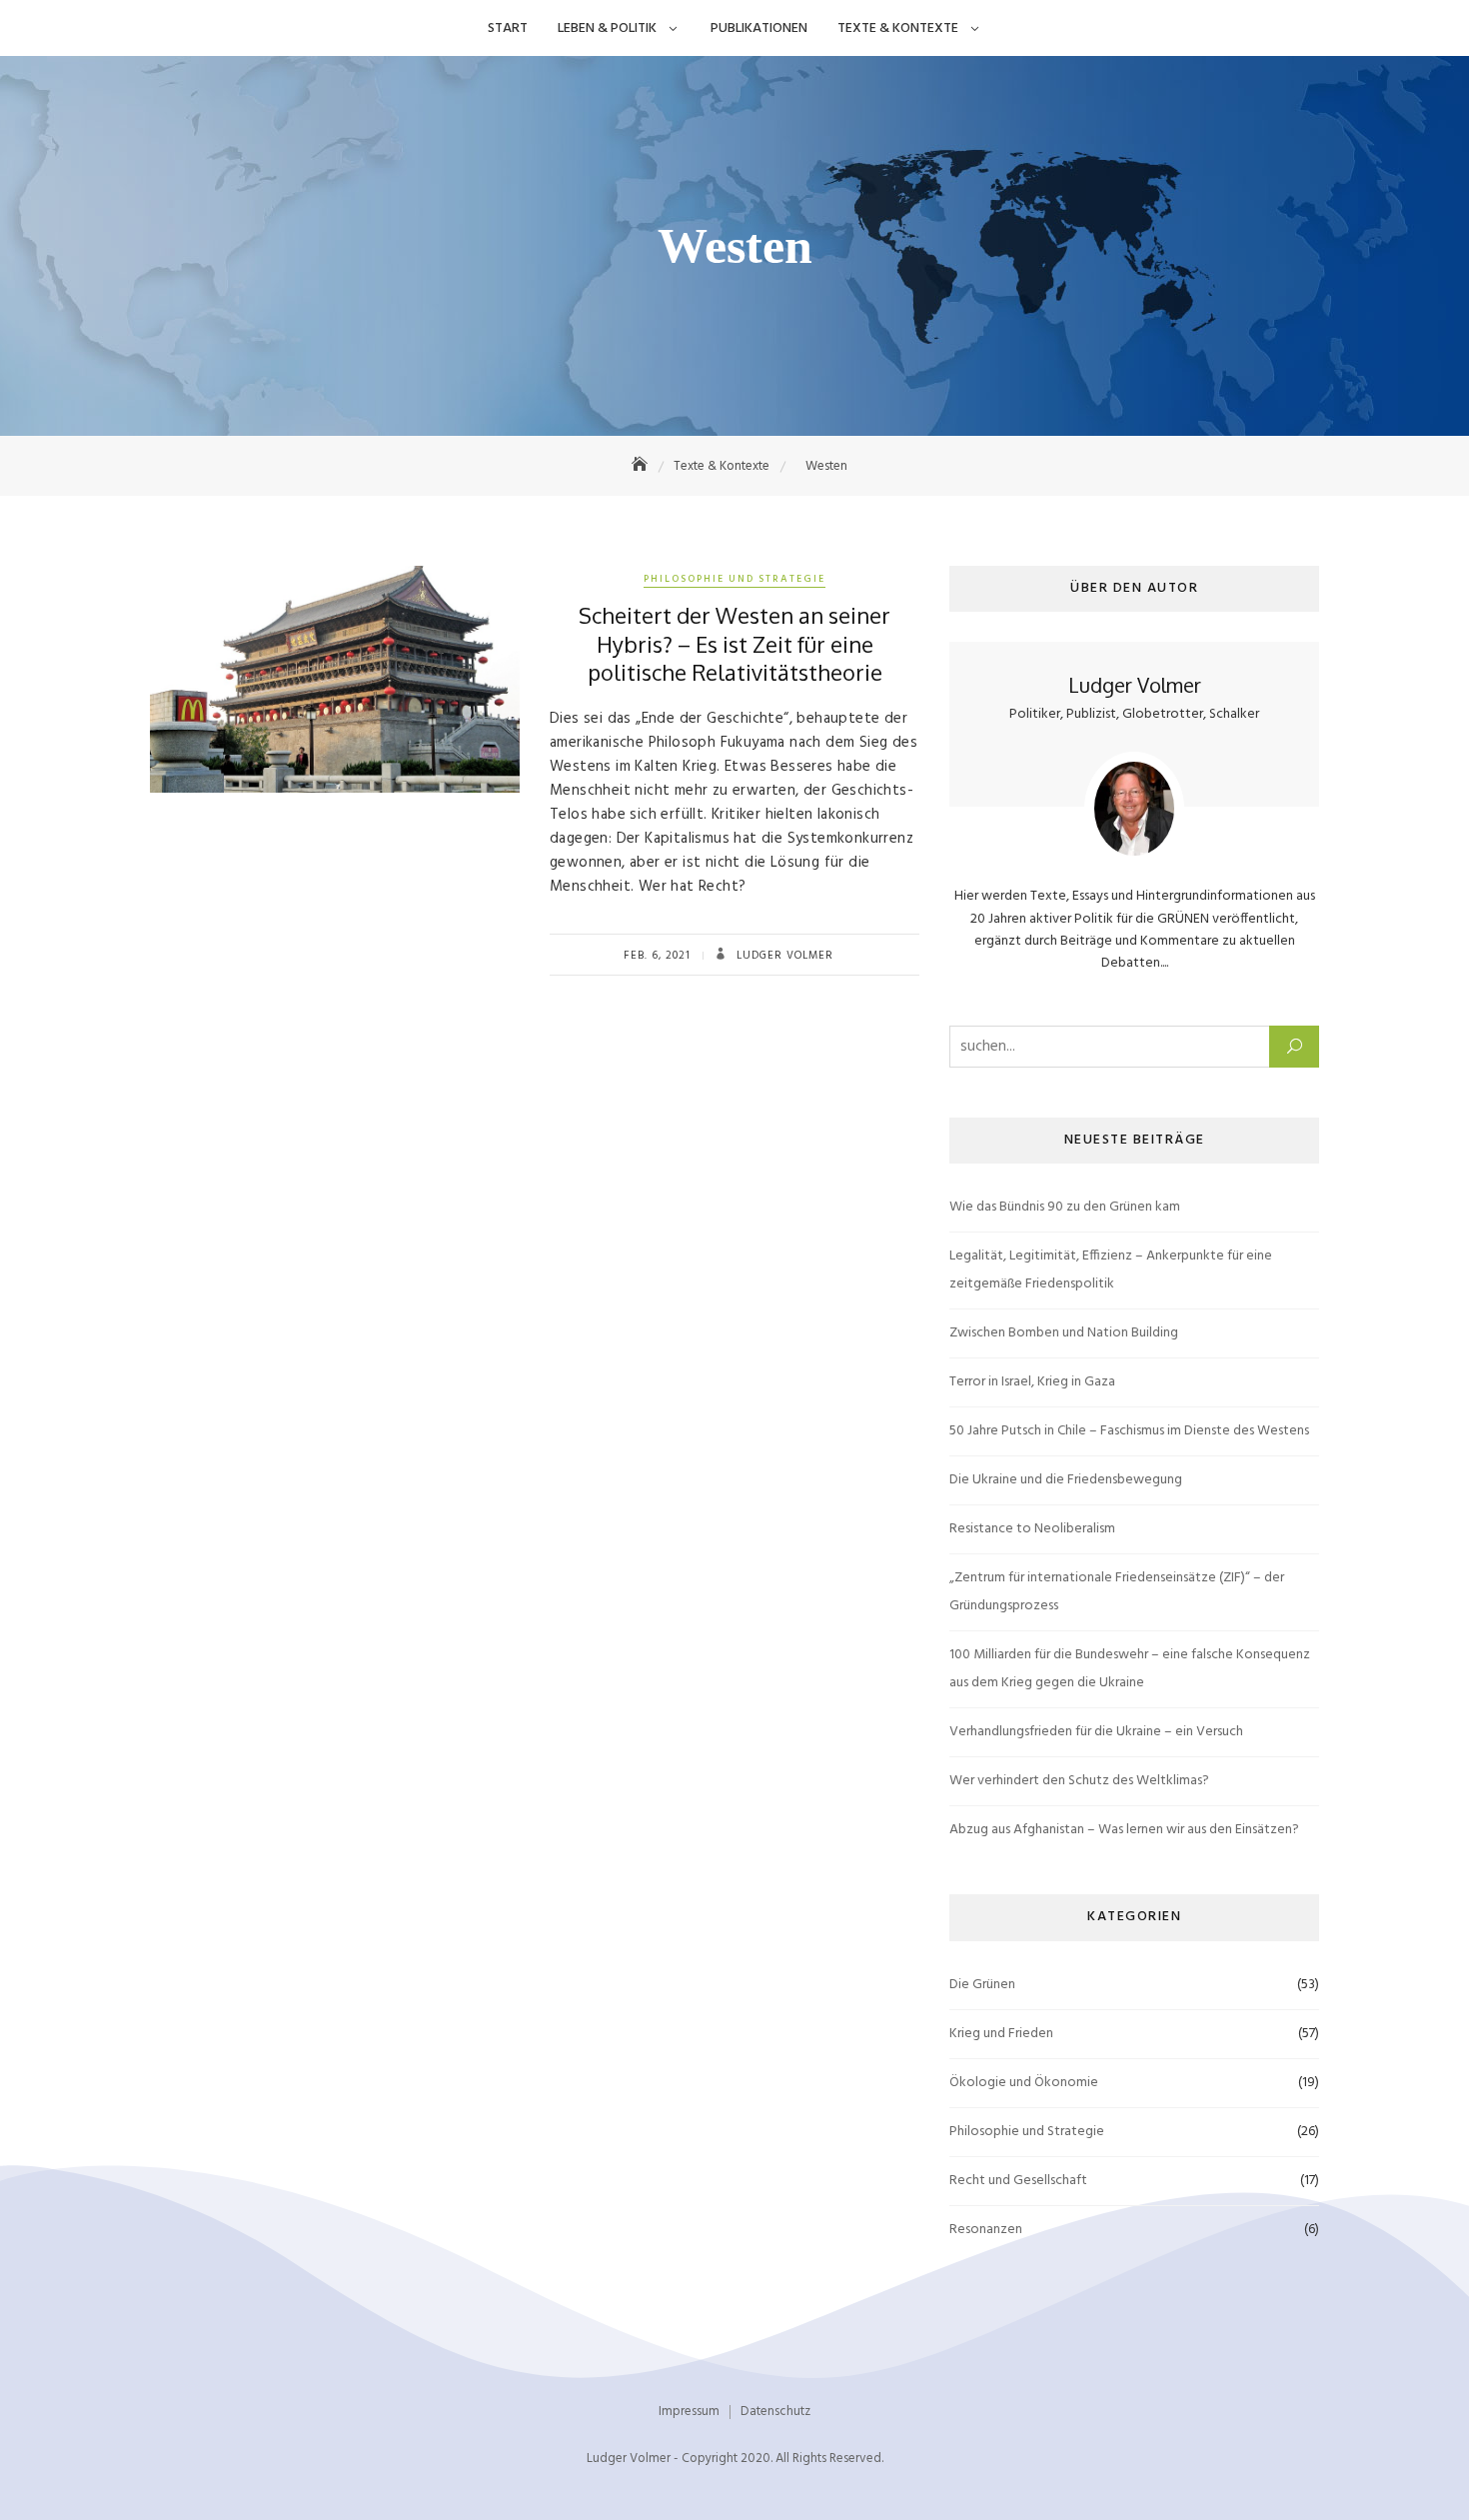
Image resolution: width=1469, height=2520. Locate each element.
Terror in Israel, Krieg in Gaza (1032, 1382)
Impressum (689, 2412)
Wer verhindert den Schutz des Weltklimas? (1079, 1781)
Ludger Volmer (783, 956)
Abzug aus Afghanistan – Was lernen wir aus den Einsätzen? (1124, 1830)
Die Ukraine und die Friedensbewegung (1066, 1480)
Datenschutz (775, 2412)
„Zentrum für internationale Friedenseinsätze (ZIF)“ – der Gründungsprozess (1117, 1592)
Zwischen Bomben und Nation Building (1064, 1333)
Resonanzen (986, 2230)
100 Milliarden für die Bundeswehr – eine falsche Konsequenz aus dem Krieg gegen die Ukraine (1130, 1669)
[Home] (642, 466)
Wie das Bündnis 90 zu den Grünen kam (1065, 1207)
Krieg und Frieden (1001, 2034)
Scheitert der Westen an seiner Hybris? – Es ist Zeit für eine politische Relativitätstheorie (734, 643)
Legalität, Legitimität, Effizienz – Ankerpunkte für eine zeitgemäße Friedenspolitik (1111, 1270)
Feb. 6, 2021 (657, 956)
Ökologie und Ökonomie (1024, 2083)
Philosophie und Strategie (734, 579)
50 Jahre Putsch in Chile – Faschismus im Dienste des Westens (1129, 1431)
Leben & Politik (607, 28)
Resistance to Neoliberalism (1032, 1529)
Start (508, 28)
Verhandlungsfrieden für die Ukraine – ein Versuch (1096, 1732)
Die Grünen (982, 1985)
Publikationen (759, 28)
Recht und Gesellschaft (1018, 2181)
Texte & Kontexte (898, 28)
